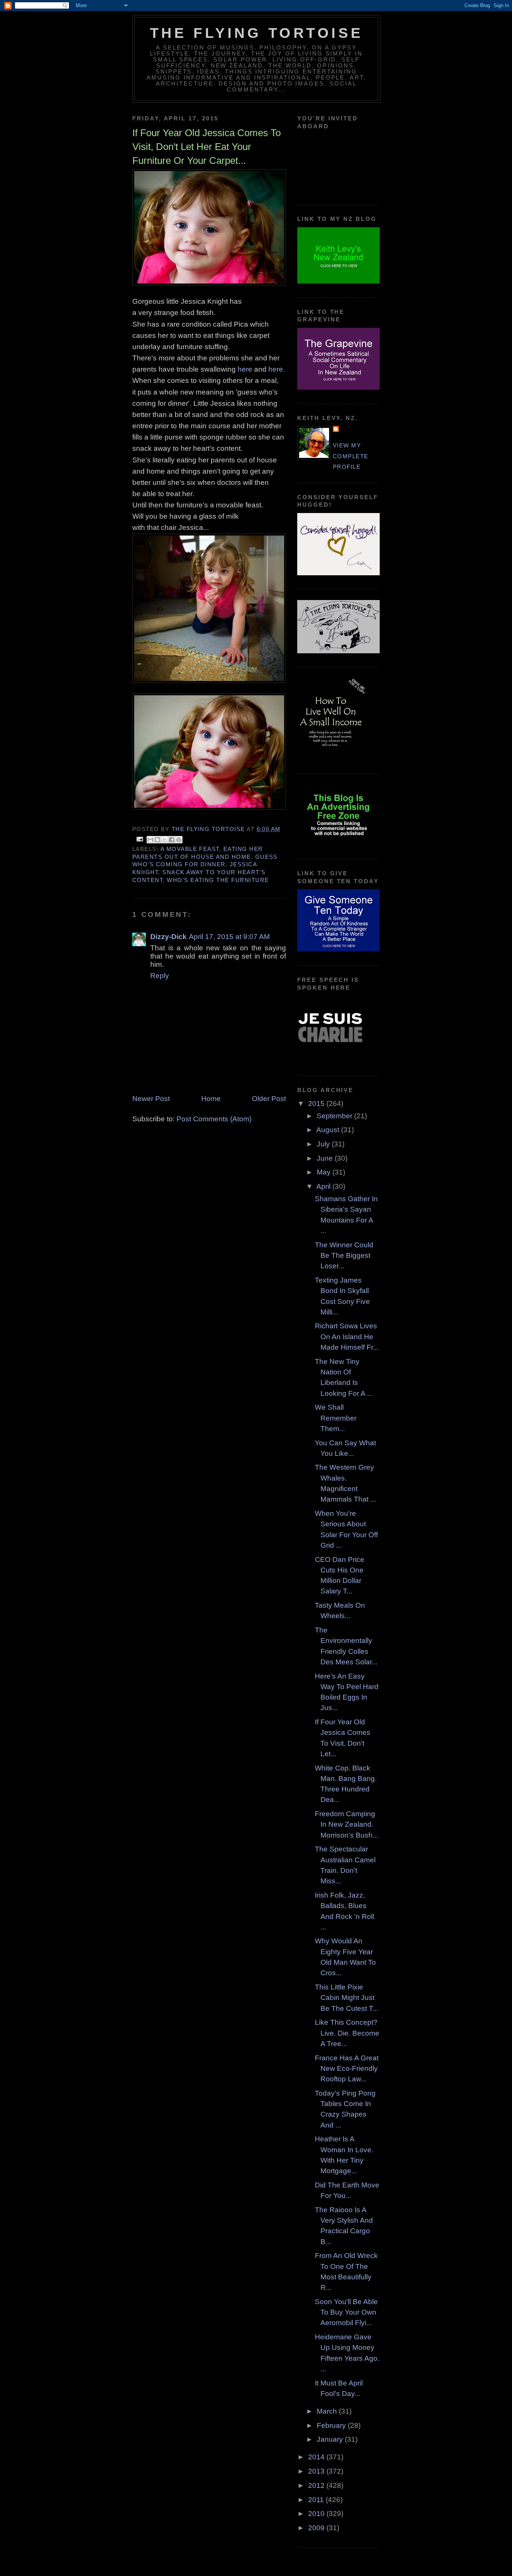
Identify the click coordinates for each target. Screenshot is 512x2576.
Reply (160, 976)
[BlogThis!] (157, 840)
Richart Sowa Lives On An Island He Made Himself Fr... (347, 1337)
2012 (317, 2485)
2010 (317, 2514)
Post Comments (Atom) (214, 1119)
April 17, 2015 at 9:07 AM (229, 937)
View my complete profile (351, 456)
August (329, 1130)
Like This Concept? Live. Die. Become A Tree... (347, 2033)
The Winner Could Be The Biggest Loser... (344, 1256)
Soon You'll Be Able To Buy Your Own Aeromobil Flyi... (346, 2312)
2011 (317, 2500)
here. (276, 369)
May (325, 1172)
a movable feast (190, 849)
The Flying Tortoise (256, 33)
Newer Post (151, 1099)
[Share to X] (165, 840)
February (332, 2425)
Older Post (269, 1099)
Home (211, 1099)
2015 (317, 1103)
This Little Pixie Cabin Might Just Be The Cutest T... (347, 1998)
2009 (317, 2528)
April (324, 1186)
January (331, 2439)
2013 (317, 2471)
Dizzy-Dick (168, 937)
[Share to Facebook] (172, 840)
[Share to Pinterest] (179, 840)
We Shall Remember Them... (336, 1418)
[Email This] (150, 840)
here (244, 369)
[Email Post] (140, 839)
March (328, 2411)
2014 (317, 2457)
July (324, 1144)
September (335, 1116)
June (326, 1158)
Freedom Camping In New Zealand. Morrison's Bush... (347, 1824)
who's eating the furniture (218, 880)
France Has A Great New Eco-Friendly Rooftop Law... (347, 2069)
